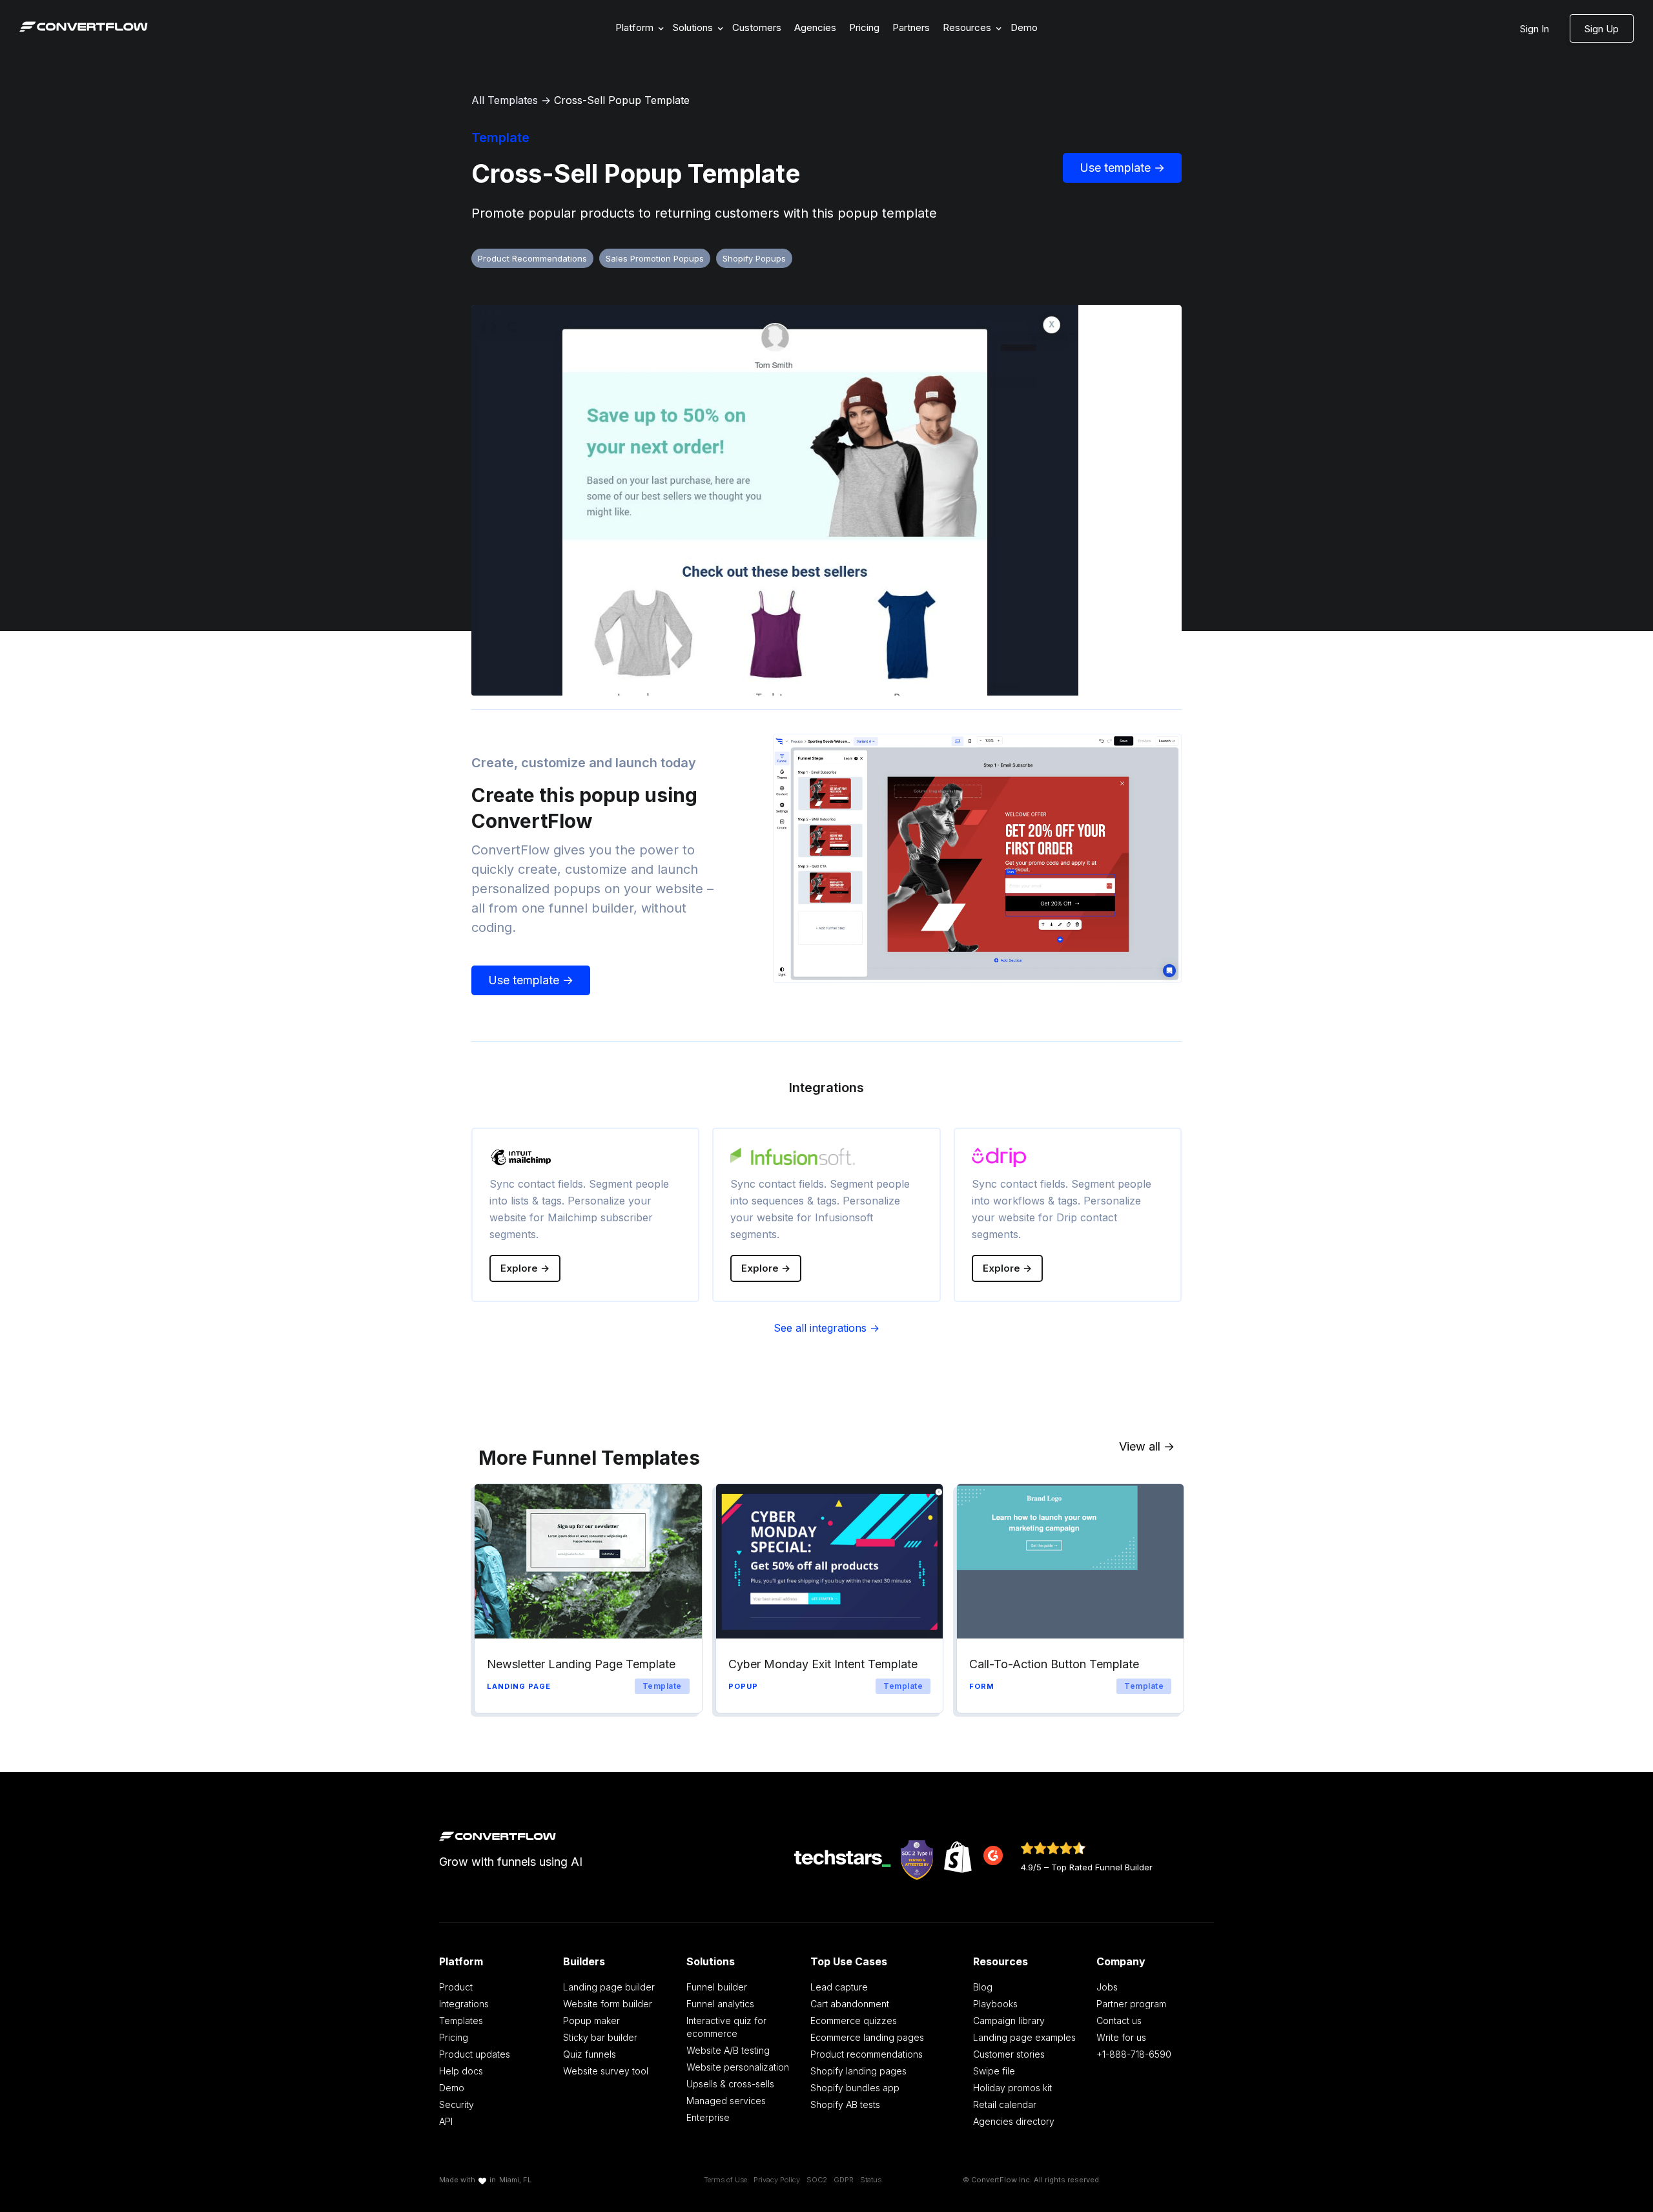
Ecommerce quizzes (854, 2021)
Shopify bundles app (855, 2088)
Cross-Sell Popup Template (622, 100)
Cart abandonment (850, 2004)
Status (871, 2180)
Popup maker (591, 2021)
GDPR (844, 2180)
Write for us (1121, 2037)
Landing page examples (1024, 2037)
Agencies (815, 27)
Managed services (726, 2101)
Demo (1024, 27)
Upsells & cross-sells (730, 2084)
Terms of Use (725, 2180)
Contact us (1119, 2021)
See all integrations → (826, 1328)
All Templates (505, 100)
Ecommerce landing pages (867, 2037)
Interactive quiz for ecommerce (726, 2027)
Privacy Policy (777, 2180)
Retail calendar (1005, 2104)
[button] (638, 28)
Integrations (464, 2004)
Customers (757, 27)
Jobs (1107, 1987)
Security (457, 2104)
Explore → (525, 1268)
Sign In (1535, 29)
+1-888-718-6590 (1134, 2054)
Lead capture (839, 1987)
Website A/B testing (728, 2050)
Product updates (475, 2054)
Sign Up (1602, 29)
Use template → (1122, 168)
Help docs (461, 2071)
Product (456, 1987)
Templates (461, 2021)
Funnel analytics (720, 2004)
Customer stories (1009, 2054)
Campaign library (1009, 2021)
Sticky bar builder (600, 2037)
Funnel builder (717, 1987)
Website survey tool (606, 2071)
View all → (1147, 1446)
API (446, 2121)
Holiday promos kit (1012, 2088)
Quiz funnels (590, 2054)
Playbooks (995, 2004)
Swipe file (994, 2071)
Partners (911, 27)
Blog (983, 1987)
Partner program (1131, 2004)
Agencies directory (1014, 2121)
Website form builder (608, 2004)
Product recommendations (867, 2054)
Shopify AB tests (845, 2104)
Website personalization (738, 2067)
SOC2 (817, 2180)
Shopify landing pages (858, 2071)
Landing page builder (609, 1987)
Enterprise (708, 2117)
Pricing (864, 27)
